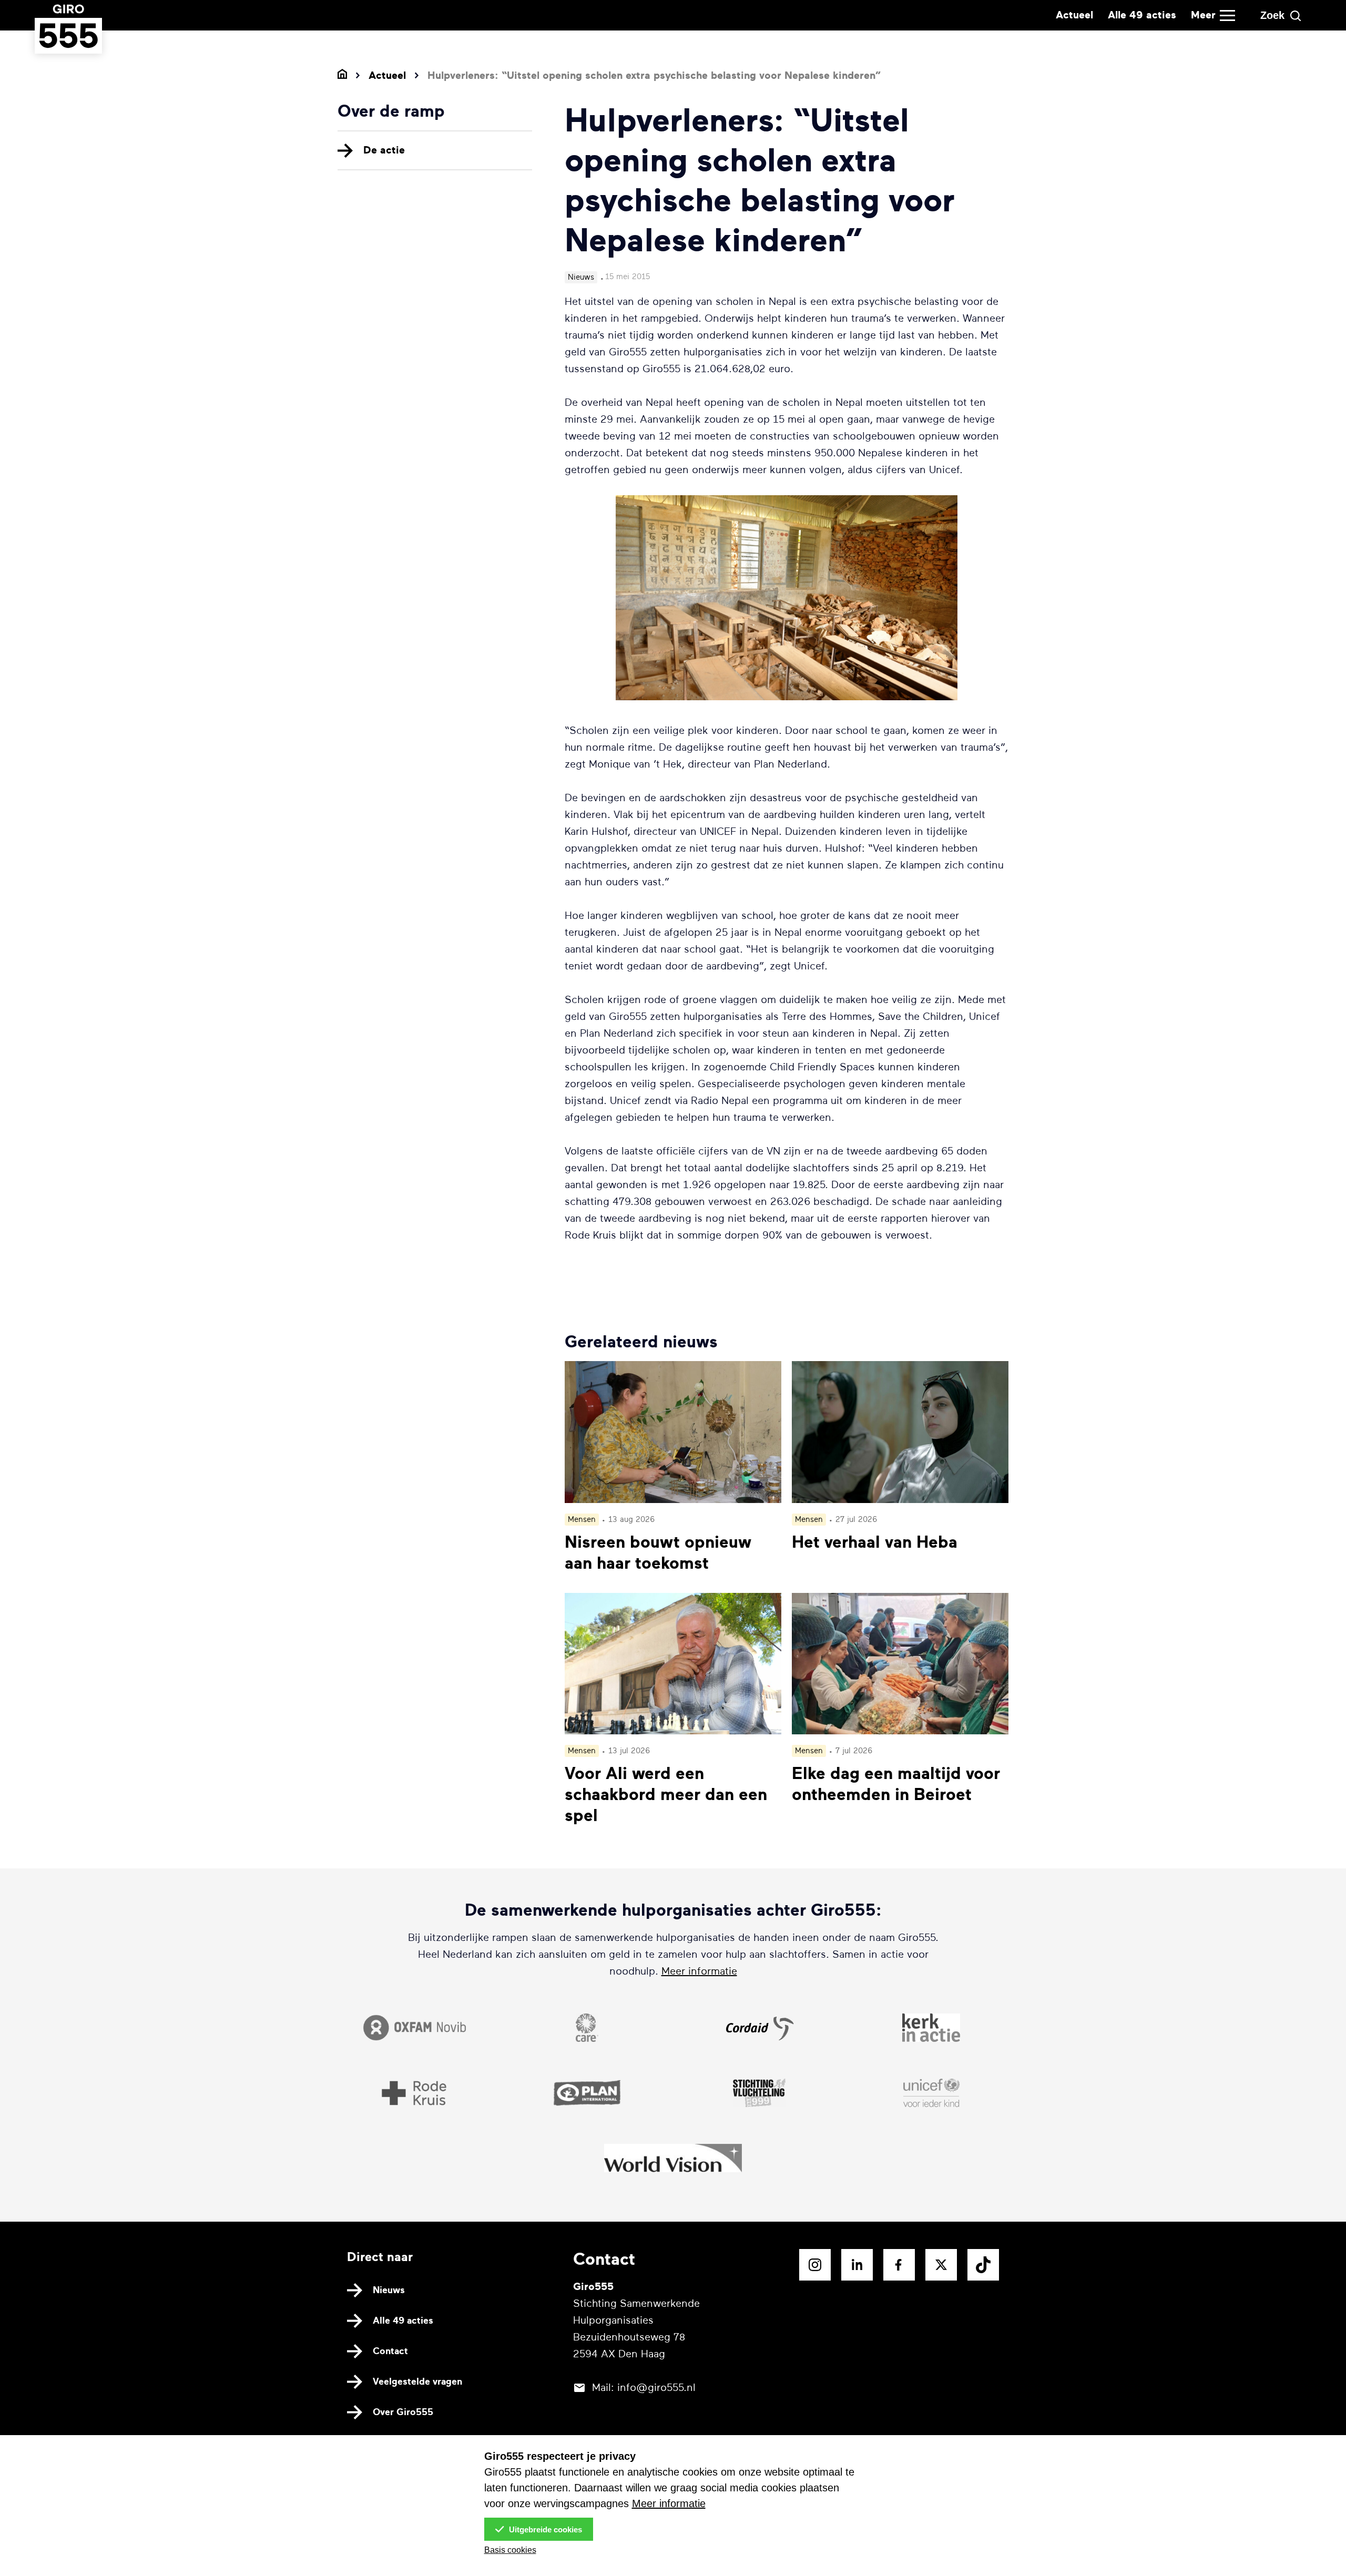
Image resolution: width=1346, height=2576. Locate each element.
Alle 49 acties (1142, 15)
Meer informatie (699, 1971)
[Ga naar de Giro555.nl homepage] (68, 43)
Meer (1203, 15)
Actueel (1074, 15)
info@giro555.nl (656, 2388)
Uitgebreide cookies (544, 2529)
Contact (390, 2351)
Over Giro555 (403, 2412)
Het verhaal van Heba (875, 1542)
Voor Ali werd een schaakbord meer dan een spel (666, 1795)
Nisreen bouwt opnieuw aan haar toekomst (658, 1553)
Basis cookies (510, 2550)
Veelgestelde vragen (417, 2381)
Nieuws (389, 2290)
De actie (384, 150)
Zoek (1272, 15)
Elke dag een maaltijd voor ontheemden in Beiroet (896, 1784)
